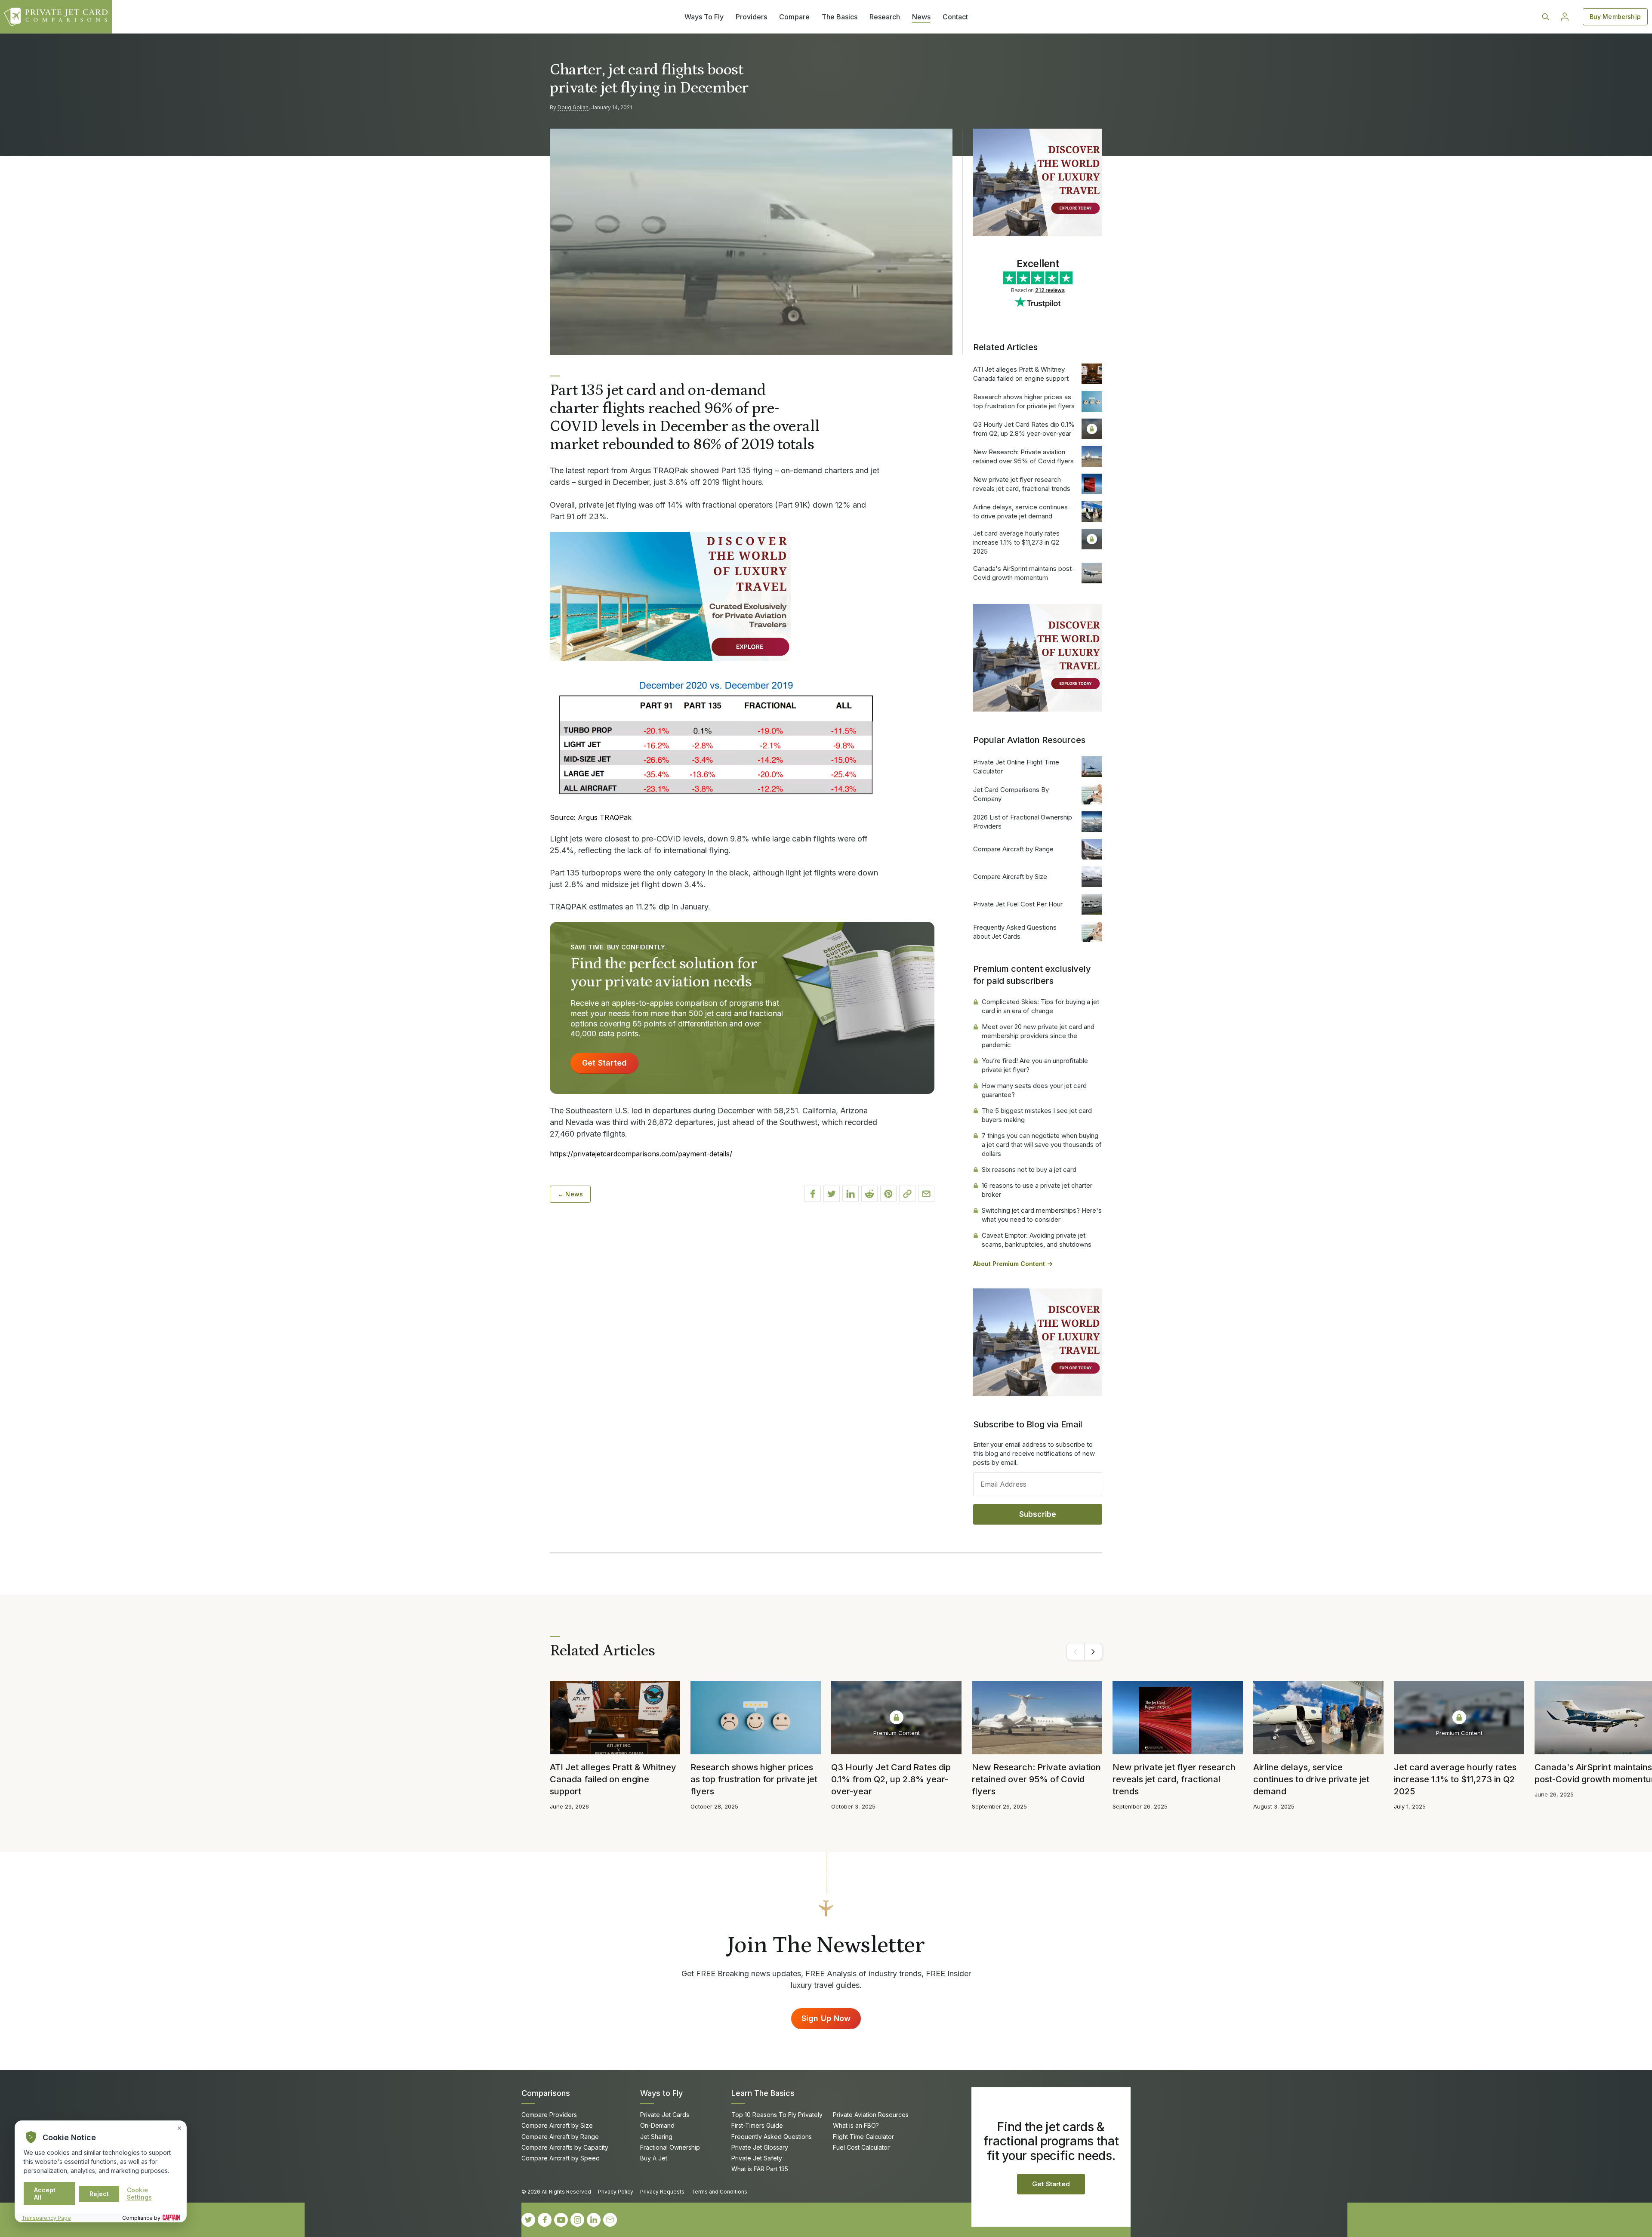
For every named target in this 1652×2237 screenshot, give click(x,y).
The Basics (840, 17)
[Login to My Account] (1565, 17)
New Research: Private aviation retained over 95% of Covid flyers (1023, 456)
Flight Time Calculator (863, 2137)
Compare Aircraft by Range (1013, 849)
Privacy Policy (616, 2192)
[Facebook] (545, 2220)
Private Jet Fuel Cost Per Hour (1018, 904)
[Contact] (610, 2220)
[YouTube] (561, 2220)
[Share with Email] (926, 1194)
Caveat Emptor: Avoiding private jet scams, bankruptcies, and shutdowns (1037, 1240)
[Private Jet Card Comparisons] (56, 17)
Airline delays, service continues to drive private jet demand (1020, 511)
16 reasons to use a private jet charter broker (1037, 1190)
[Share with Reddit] (869, 1194)
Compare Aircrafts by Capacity (565, 2147)
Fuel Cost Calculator (861, 2147)
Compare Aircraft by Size (1010, 877)
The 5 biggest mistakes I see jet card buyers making (1037, 1115)
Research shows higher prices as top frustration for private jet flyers (1024, 401)
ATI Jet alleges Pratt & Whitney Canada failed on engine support (1021, 374)
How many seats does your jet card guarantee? (1034, 1090)
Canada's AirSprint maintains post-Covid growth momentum (1024, 573)
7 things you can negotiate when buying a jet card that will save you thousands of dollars (1042, 1145)
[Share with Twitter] (832, 1194)
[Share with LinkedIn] (851, 1194)
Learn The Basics (763, 2093)
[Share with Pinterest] (888, 1194)
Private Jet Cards (665, 2115)
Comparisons (546, 2093)
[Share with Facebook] (813, 1194)
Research (885, 17)
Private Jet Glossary (760, 2147)
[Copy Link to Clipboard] (907, 1194)
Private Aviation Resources (871, 2115)
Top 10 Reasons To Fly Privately (777, 2115)
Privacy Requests (662, 2192)
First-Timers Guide (757, 2125)
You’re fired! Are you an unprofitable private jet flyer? (1035, 1065)
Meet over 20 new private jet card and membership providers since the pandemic (1038, 1036)
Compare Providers (549, 2115)
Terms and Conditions (719, 2192)
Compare (794, 17)
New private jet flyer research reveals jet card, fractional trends (1022, 484)
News (921, 17)
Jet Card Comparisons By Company (1011, 794)
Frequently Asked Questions (772, 2137)
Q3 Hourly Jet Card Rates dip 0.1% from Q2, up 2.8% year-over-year (1024, 429)
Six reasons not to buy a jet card (1029, 1169)
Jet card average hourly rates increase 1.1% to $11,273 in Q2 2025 (1016, 542)
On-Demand (657, 2125)
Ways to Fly (661, 2093)
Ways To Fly (704, 17)
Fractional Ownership (670, 2147)
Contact (955, 17)
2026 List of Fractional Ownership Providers (1023, 822)
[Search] (1546, 17)
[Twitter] (528, 2220)
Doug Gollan (573, 107)
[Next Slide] (1093, 1652)
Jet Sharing (656, 2137)
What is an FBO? (856, 2125)
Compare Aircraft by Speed (561, 2158)
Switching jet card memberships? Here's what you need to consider (1042, 1215)
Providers (751, 17)
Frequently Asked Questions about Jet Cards (1015, 932)
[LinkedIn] (594, 2220)
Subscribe (1038, 1514)
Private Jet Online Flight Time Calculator (1016, 767)
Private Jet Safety (757, 2158)
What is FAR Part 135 (760, 2169)
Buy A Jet (654, 2158)
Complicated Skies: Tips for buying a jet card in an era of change (1040, 1006)
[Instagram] (577, 2220)
